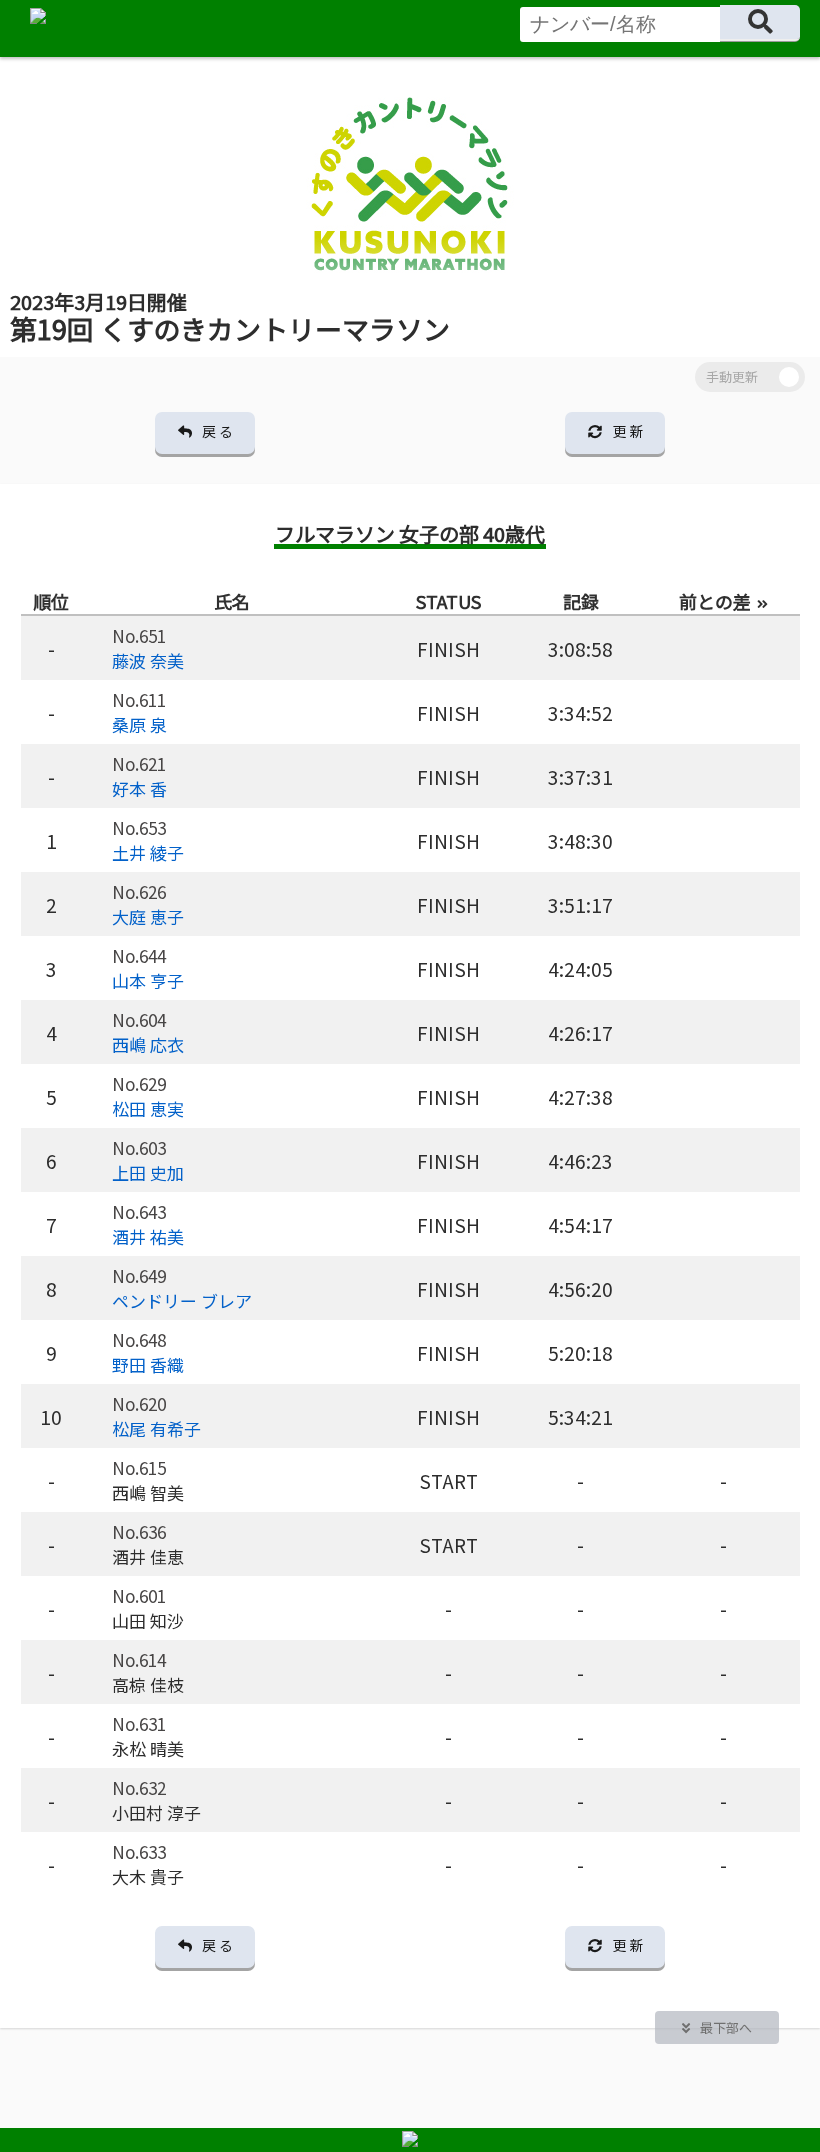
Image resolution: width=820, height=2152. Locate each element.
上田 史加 (148, 1172)
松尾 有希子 (156, 1428)
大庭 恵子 (148, 916)
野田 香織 (148, 1364)
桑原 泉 (139, 724)
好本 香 (139, 788)
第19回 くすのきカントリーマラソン (230, 317)
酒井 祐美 (148, 1236)
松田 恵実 (148, 1108)
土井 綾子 (148, 852)
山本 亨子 (148, 980)
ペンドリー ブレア (182, 1300)
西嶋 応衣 (148, 1044)
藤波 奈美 (148, 660)
